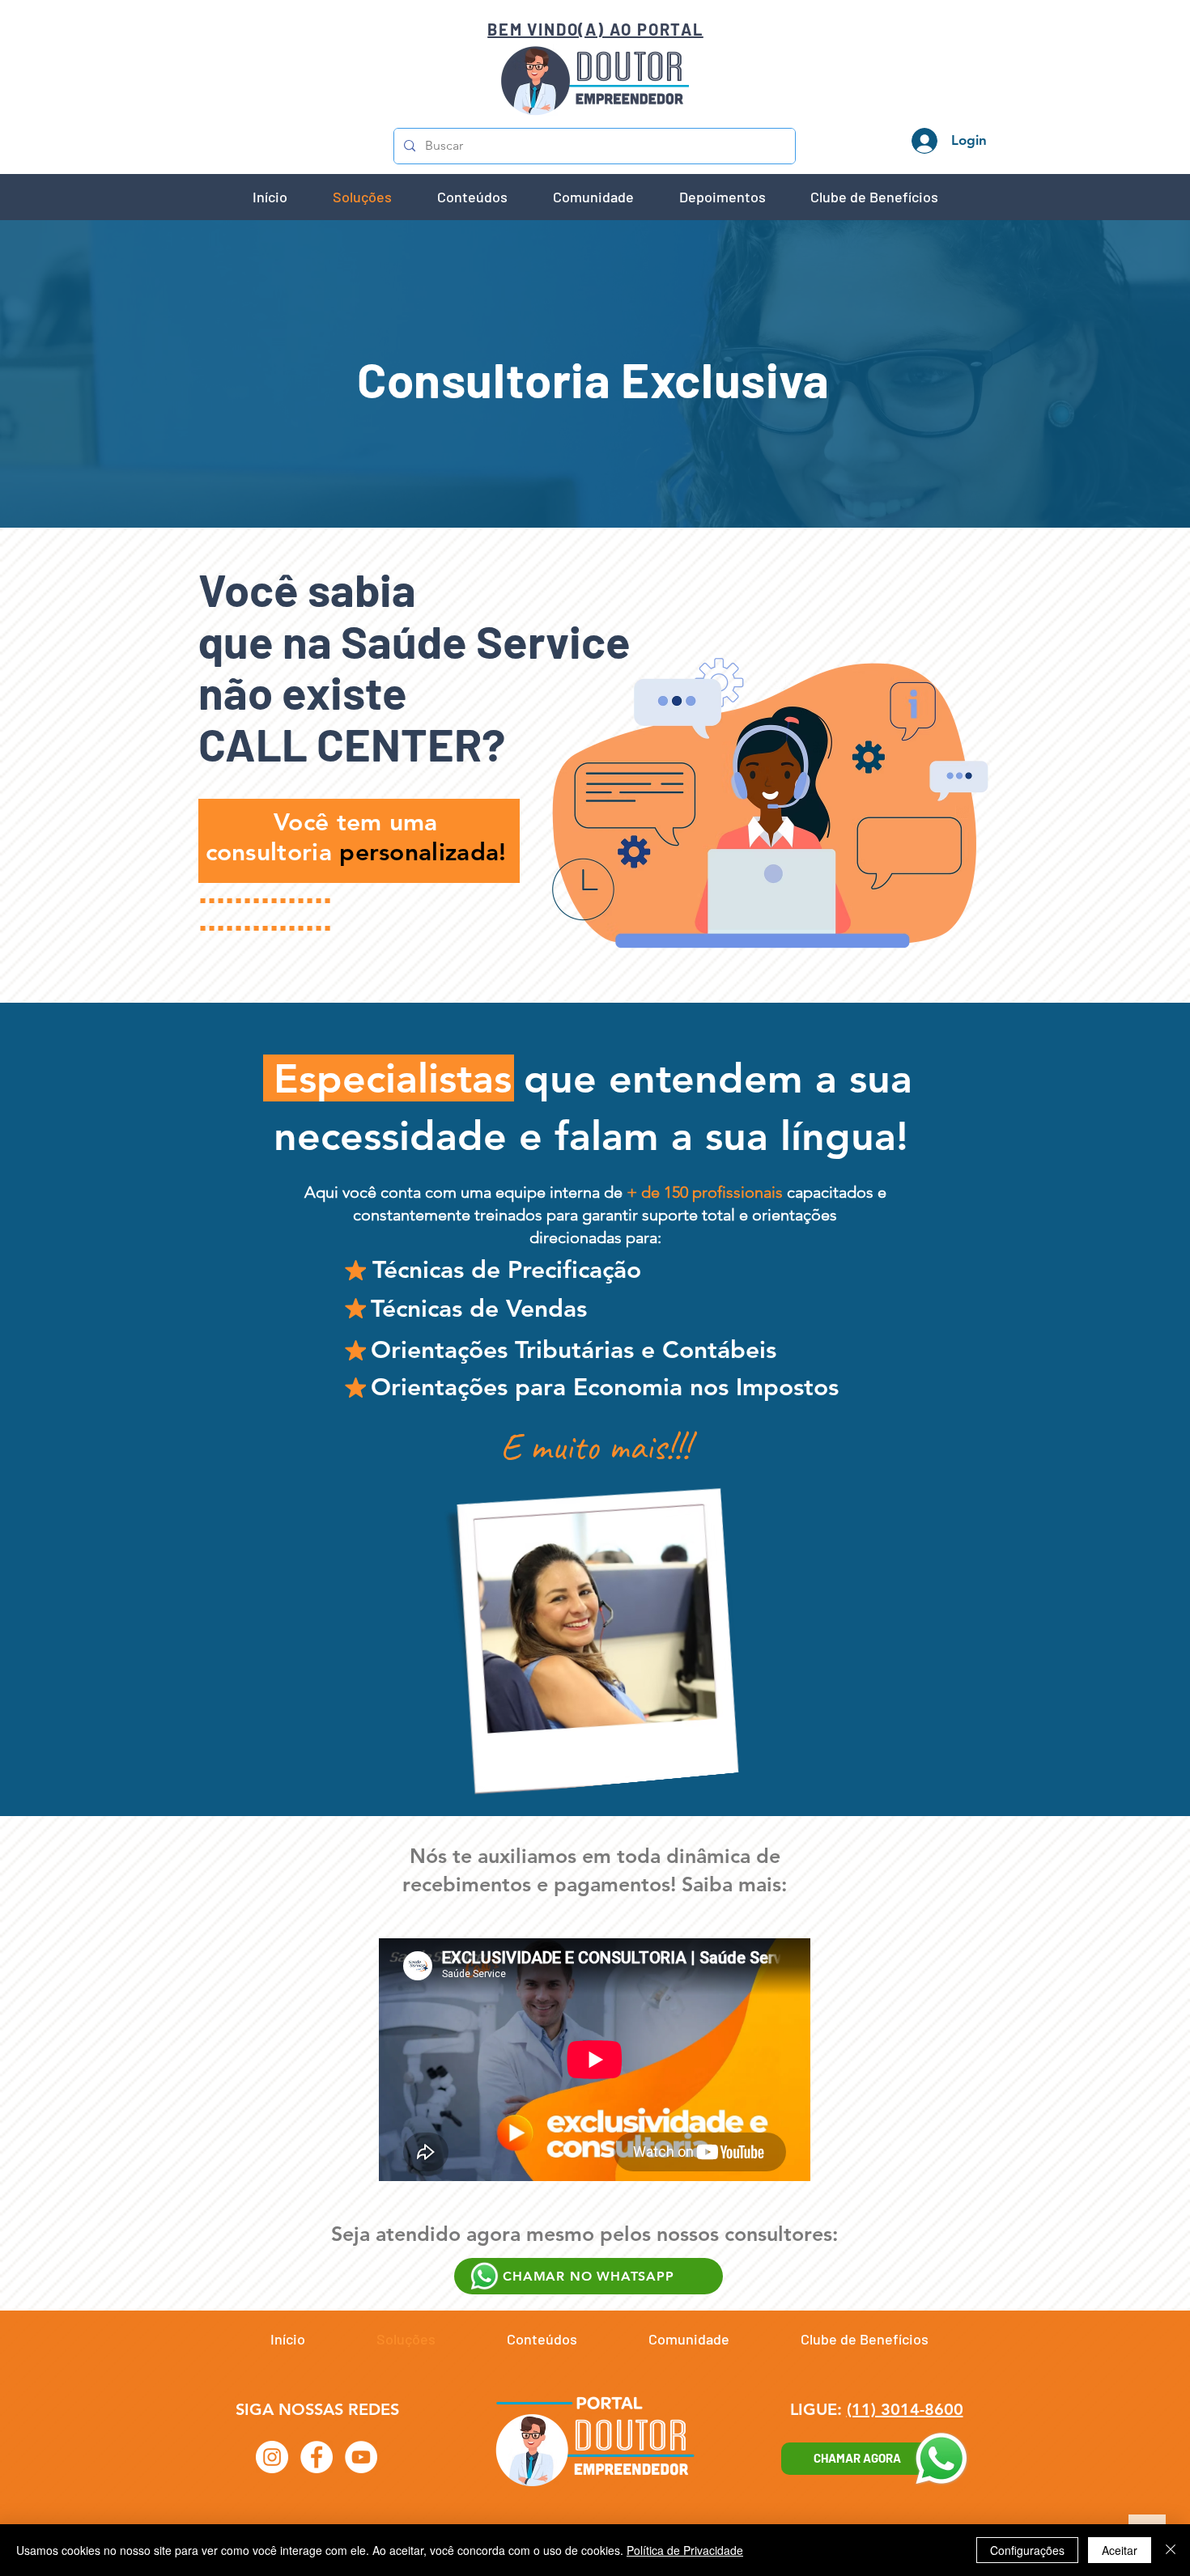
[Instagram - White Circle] (272, 2457)
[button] (472, 197)
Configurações (1027, 2550)
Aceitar (1120, 2550)
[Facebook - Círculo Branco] (317, 2457)
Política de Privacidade (685, 2550)
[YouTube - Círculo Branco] (361, 2457)
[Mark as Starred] (355, 1270)
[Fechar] (1171, 2550)
